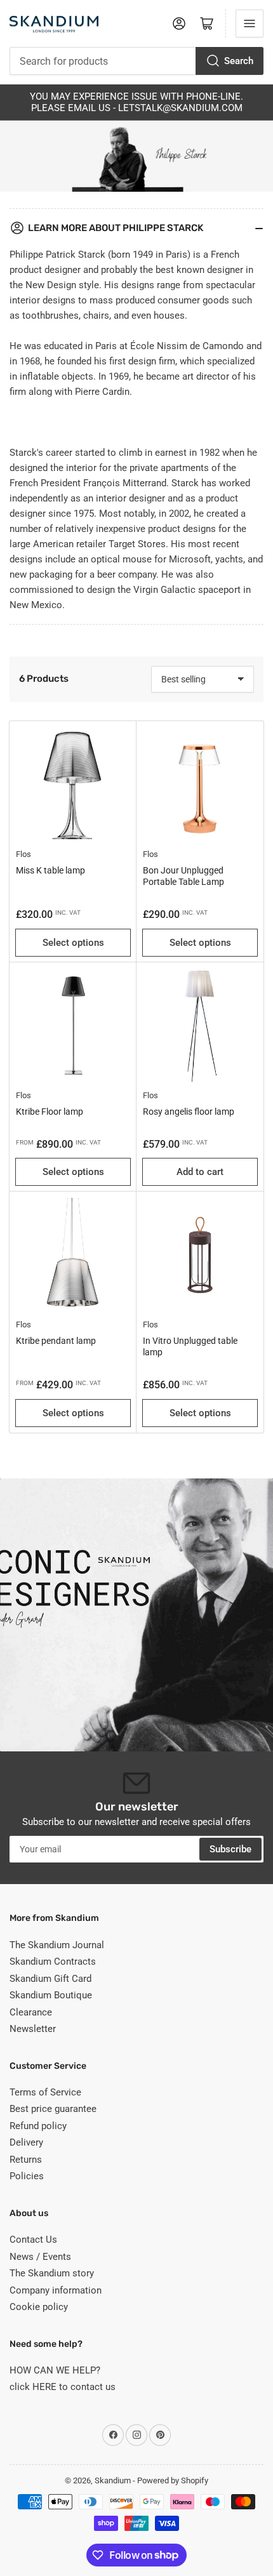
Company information (56, 2290)
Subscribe (230, 1849)
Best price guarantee (53, 2109)
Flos (23, 854)
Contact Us (33, 2240)
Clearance (31, 2012)
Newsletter (33, 2029)
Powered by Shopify (173, 2480)
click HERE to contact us (63, 2387)
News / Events (40, 2257)
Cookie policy (39, 2307)
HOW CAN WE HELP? (55, 2370)
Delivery (26, 2142)
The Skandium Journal (57, 1945)
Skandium (113, 2480)
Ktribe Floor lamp (50, 1112)
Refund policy (38, 2126)
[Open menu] (250, 23)
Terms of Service (45, 2092)
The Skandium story (52, 2273)
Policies (27, 2176)
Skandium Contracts (53, 1962)
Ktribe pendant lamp (56, 1341)
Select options (73, 943)
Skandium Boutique (51, 1995)
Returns (26, 2160)
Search (239, 61)
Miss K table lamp (50, 870)
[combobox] (136, 61)
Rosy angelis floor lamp (189, 1112)
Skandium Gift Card (50, 1979)
